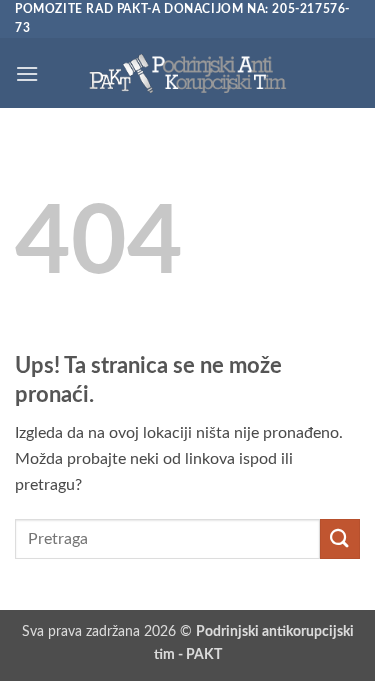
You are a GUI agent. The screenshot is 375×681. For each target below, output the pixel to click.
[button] (27, 73)
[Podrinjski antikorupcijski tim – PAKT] (188, 73)
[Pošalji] (340, 538)
